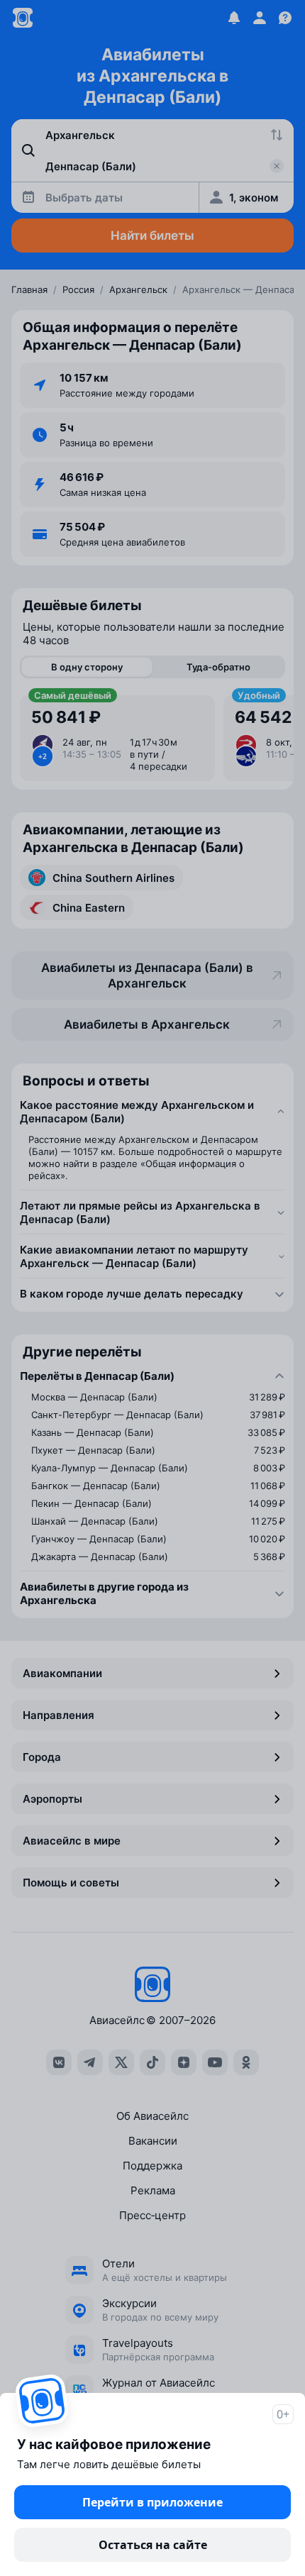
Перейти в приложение (152, 2502)
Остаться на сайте (153, 2545)
